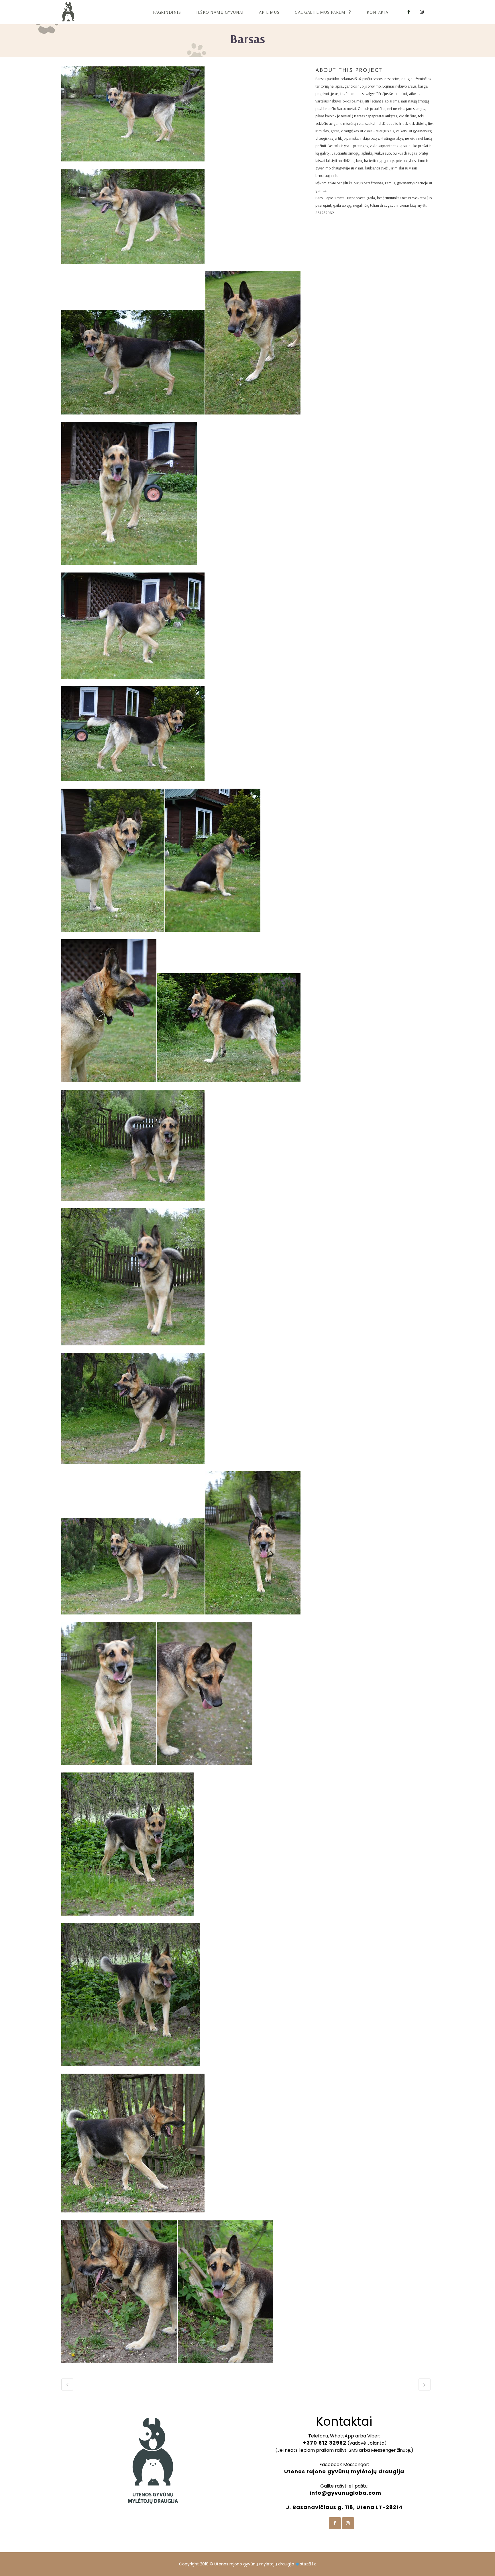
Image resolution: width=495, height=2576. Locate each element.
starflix (308, 2564)
